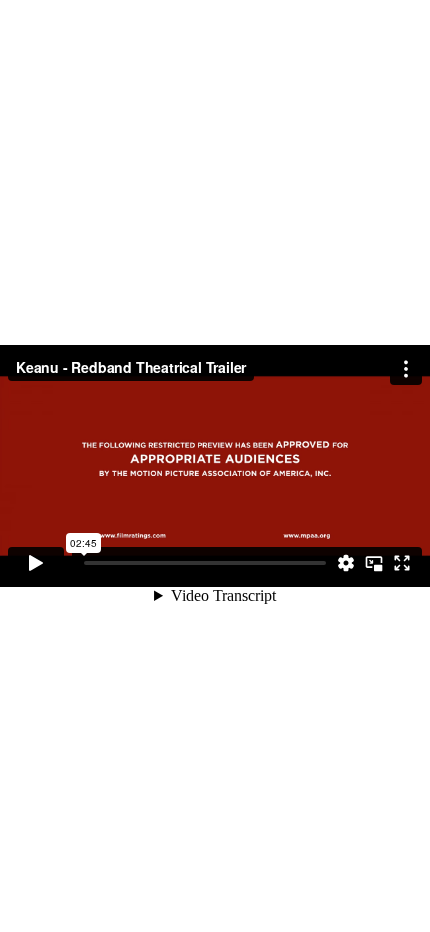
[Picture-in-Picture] (374, 563)
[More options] (406, 369)
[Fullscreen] (402, 563)
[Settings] (346, 563)
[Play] (36, 563)
